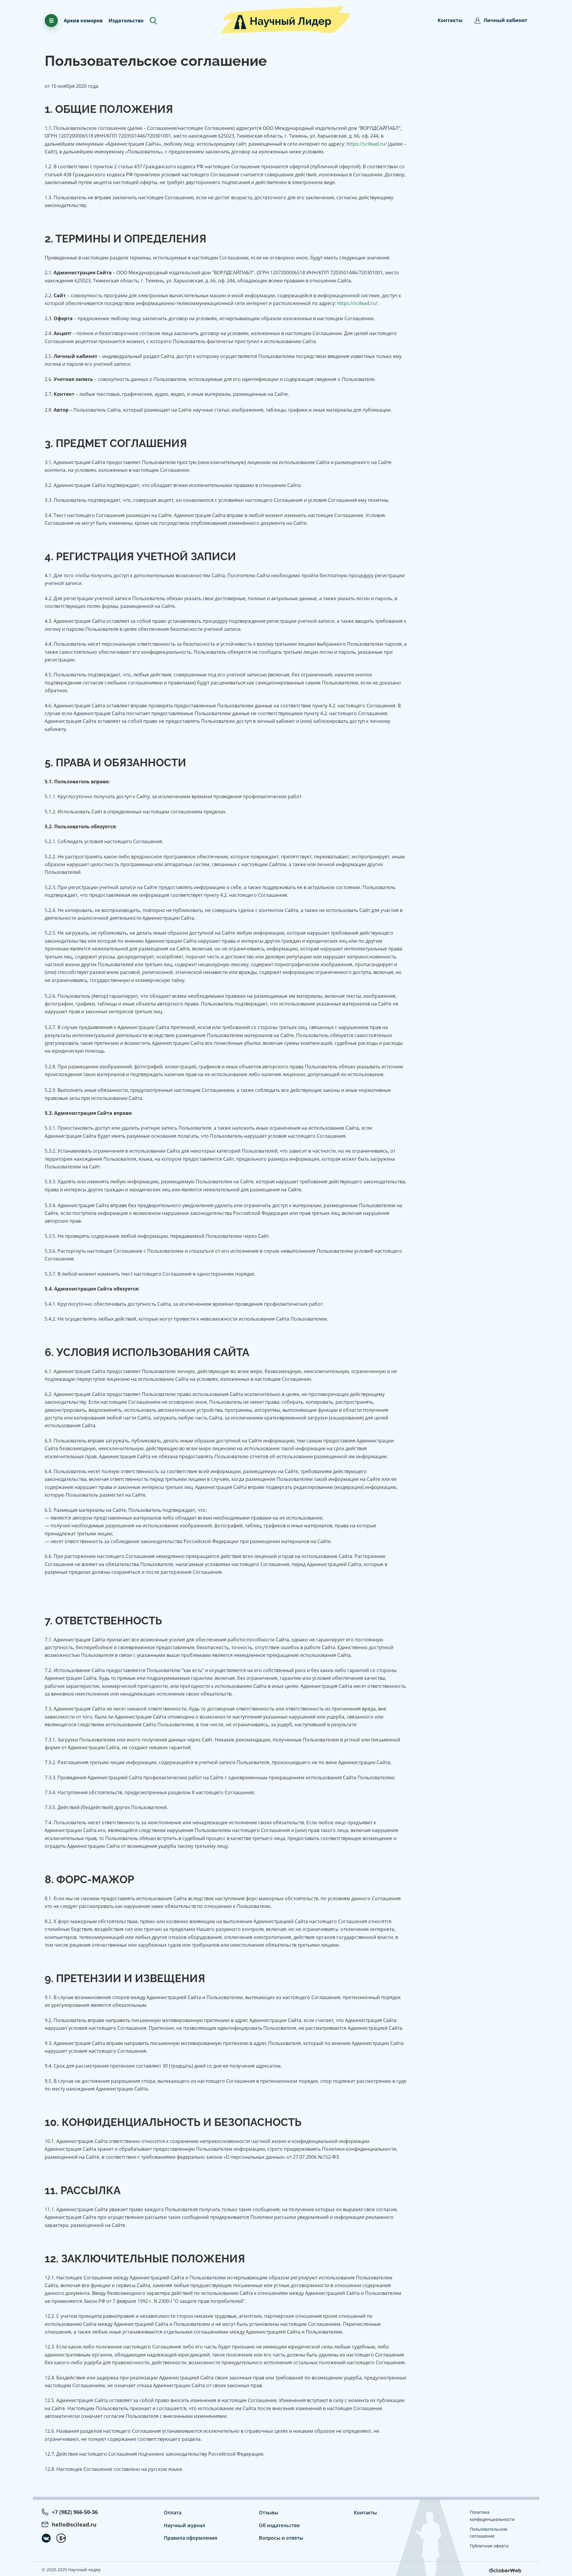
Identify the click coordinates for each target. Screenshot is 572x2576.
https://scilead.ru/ (367, 144)
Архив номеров (83, 21)
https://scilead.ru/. (358, 303)
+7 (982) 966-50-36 (75, 2512)
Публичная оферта (489, 2546)
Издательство (126, 21)
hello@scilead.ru (74, 2524)
